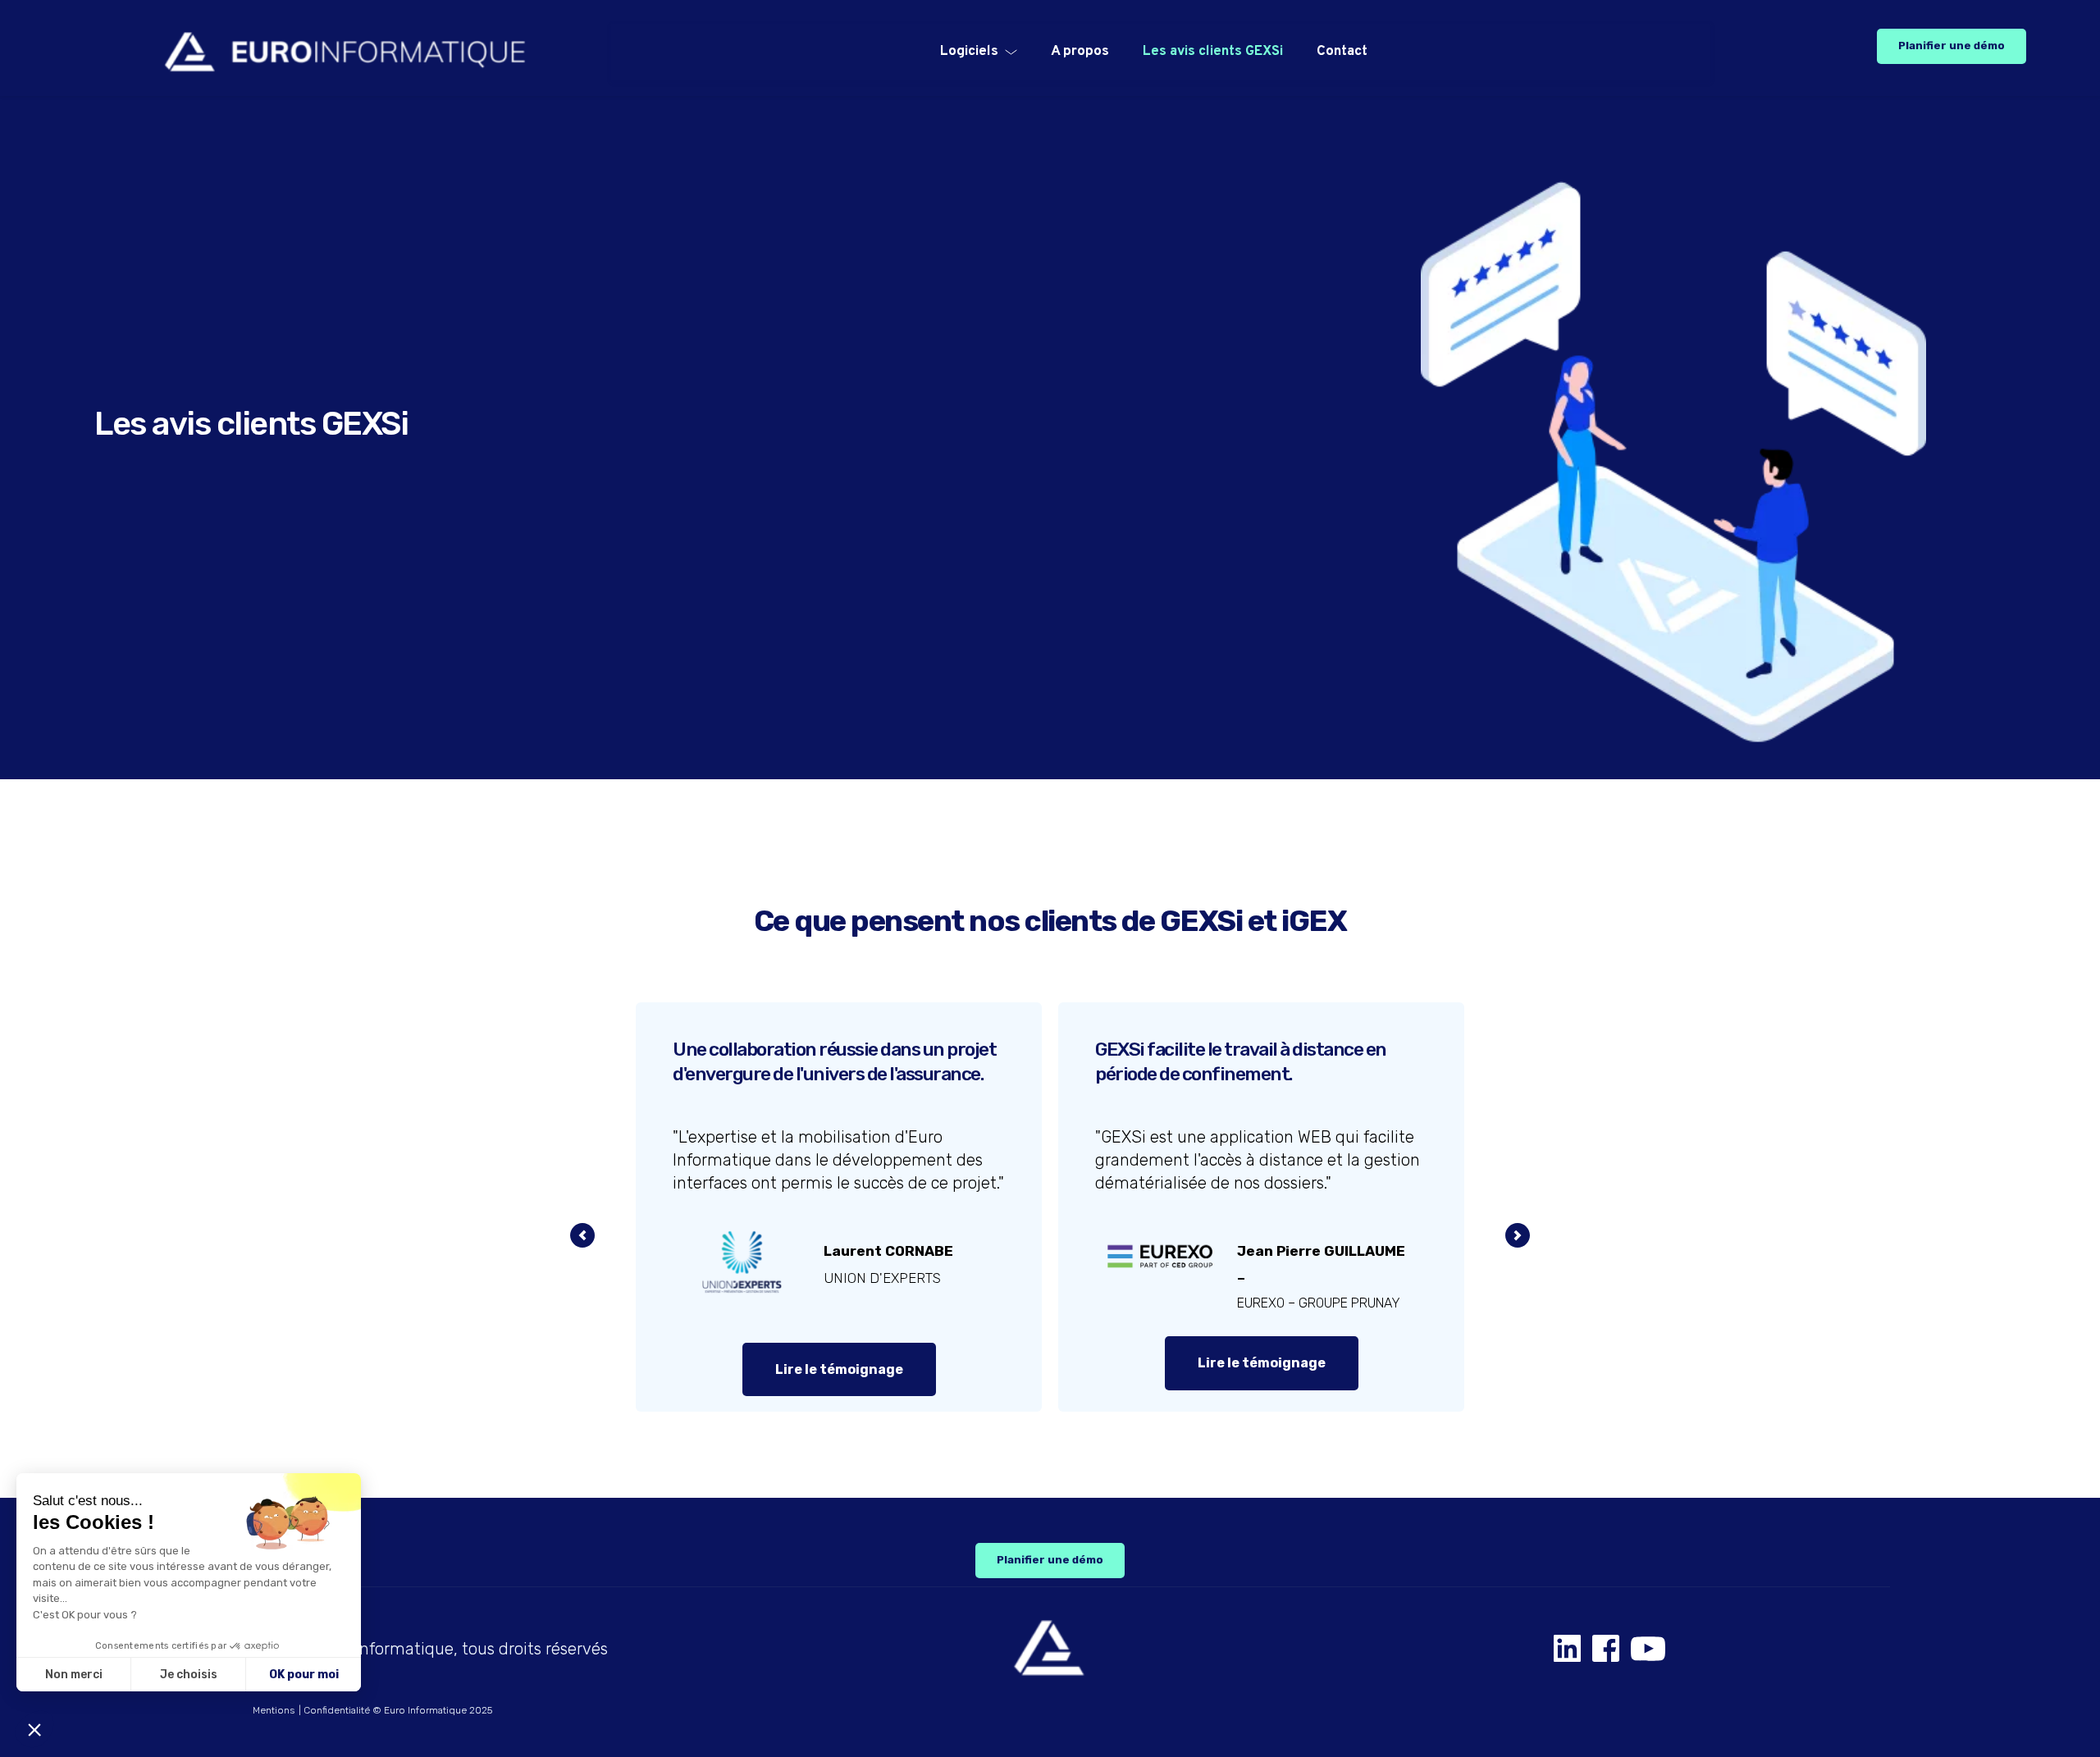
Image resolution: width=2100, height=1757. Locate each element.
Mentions (274, 1710)
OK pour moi (304, 1675)
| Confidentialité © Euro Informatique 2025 (395, 1710)
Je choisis (189, 1675)
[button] (34, 1729)
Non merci (74, 1675)
